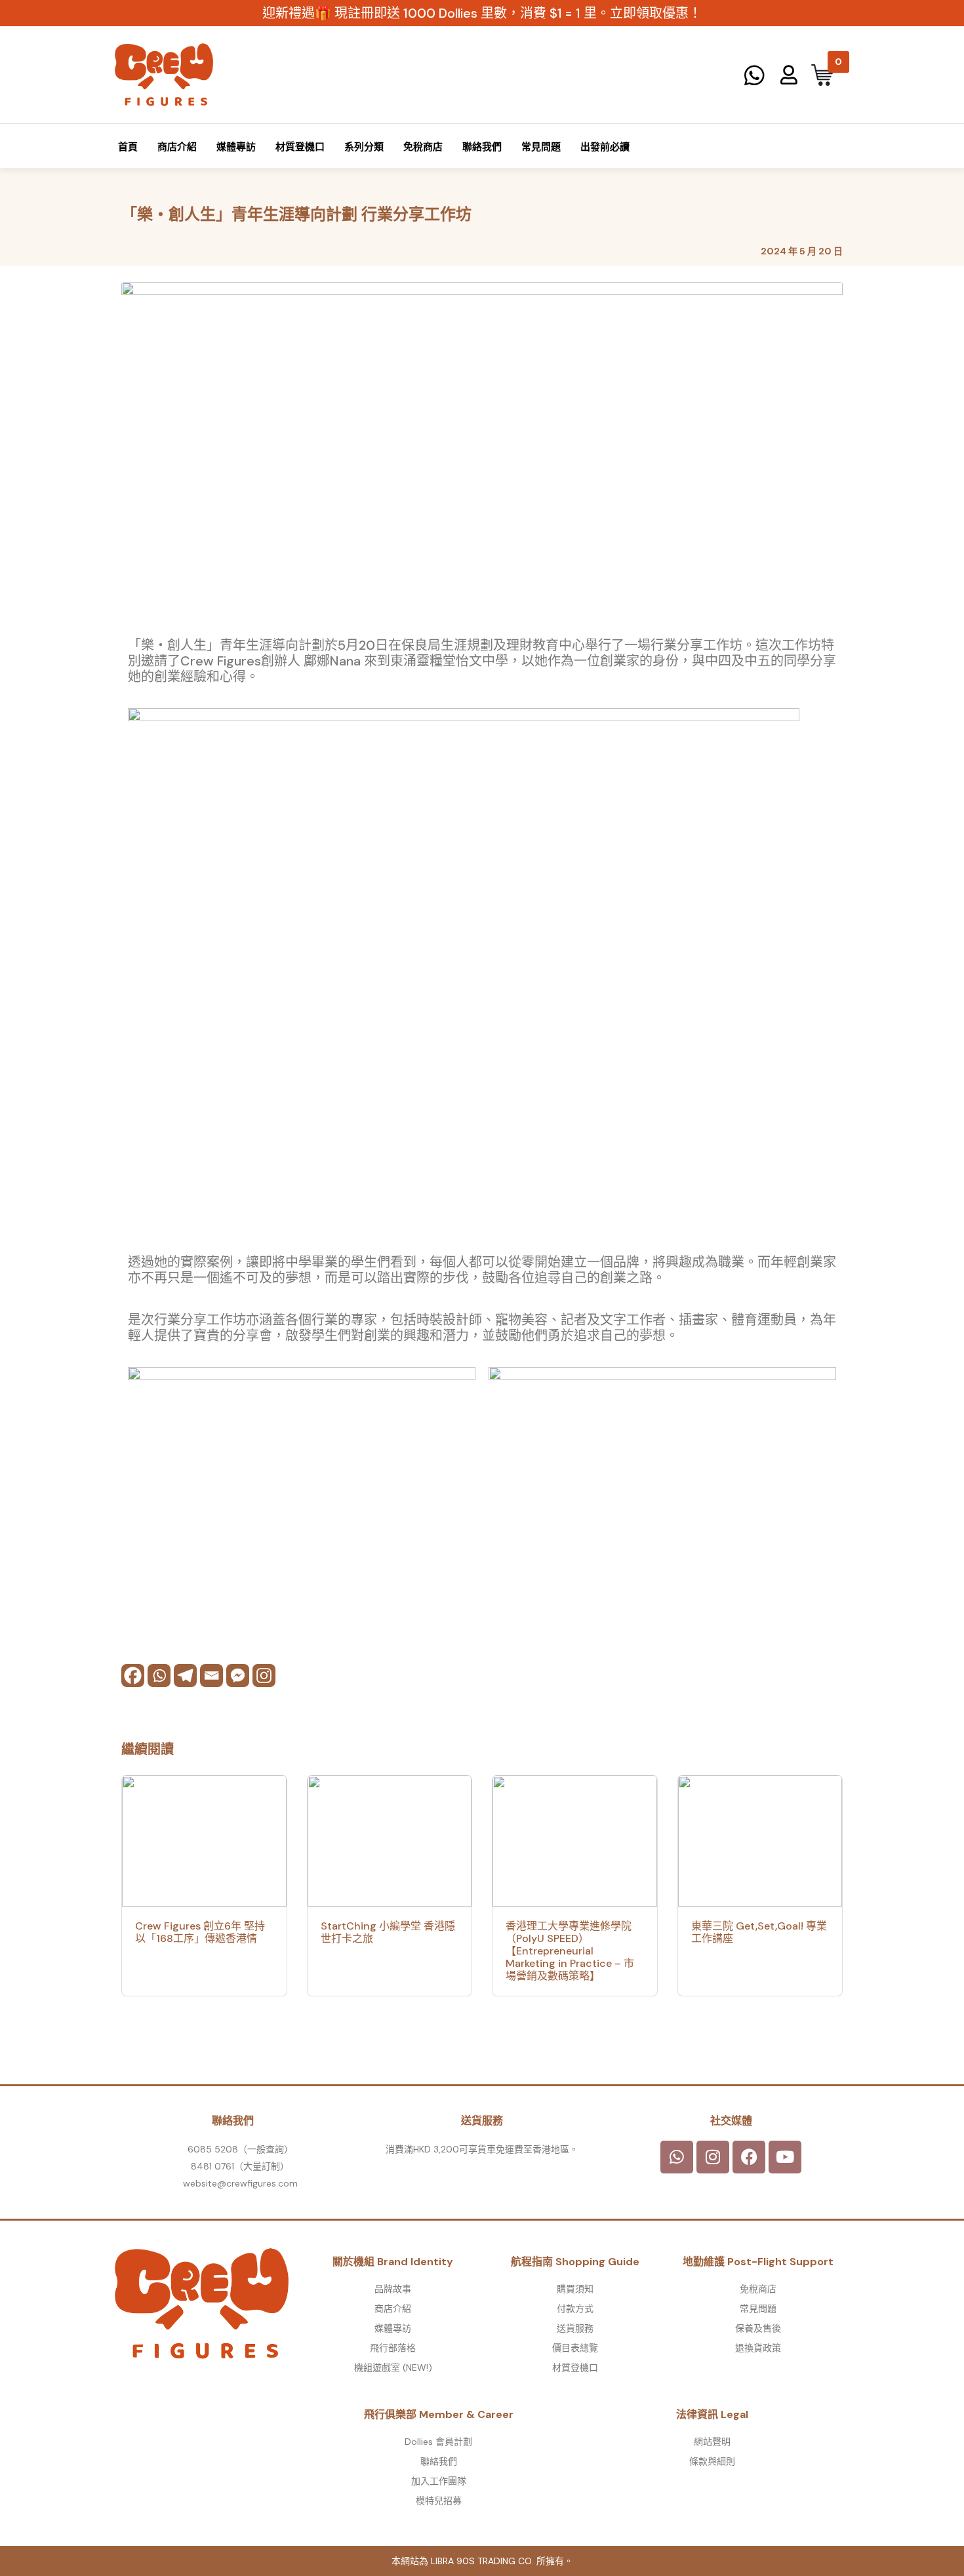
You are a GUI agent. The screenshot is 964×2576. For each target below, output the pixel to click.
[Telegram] (185, 1675)
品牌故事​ (393, 2289)
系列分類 (364, 147)
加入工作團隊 (439, 2481)
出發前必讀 (605, 147)
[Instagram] (264, 1675)
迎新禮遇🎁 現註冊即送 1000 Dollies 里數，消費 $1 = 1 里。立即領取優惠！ (482, 13)
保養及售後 (758, 2328)
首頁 (128, 147)
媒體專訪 (236, 147)
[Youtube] (785, 2157)
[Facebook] (133, 1675)
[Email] (211, 1675)
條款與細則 (712, 2461)
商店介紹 (177, 147)
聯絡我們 (482, 147)
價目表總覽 (575, 2348)
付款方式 (575, 2308)
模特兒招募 (439, 2501)
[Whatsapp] (159, 1675)
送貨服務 (575, 2328)
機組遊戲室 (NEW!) (393, 2368)
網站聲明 (712, 2442)
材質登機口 (300, 147)
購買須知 (575, 2289)
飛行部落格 (393, 2348)
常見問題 (541, 147)
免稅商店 (423, 147)
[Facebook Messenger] (238, 1675)
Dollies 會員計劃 (438, 2442)
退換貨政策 (758, 2348)
